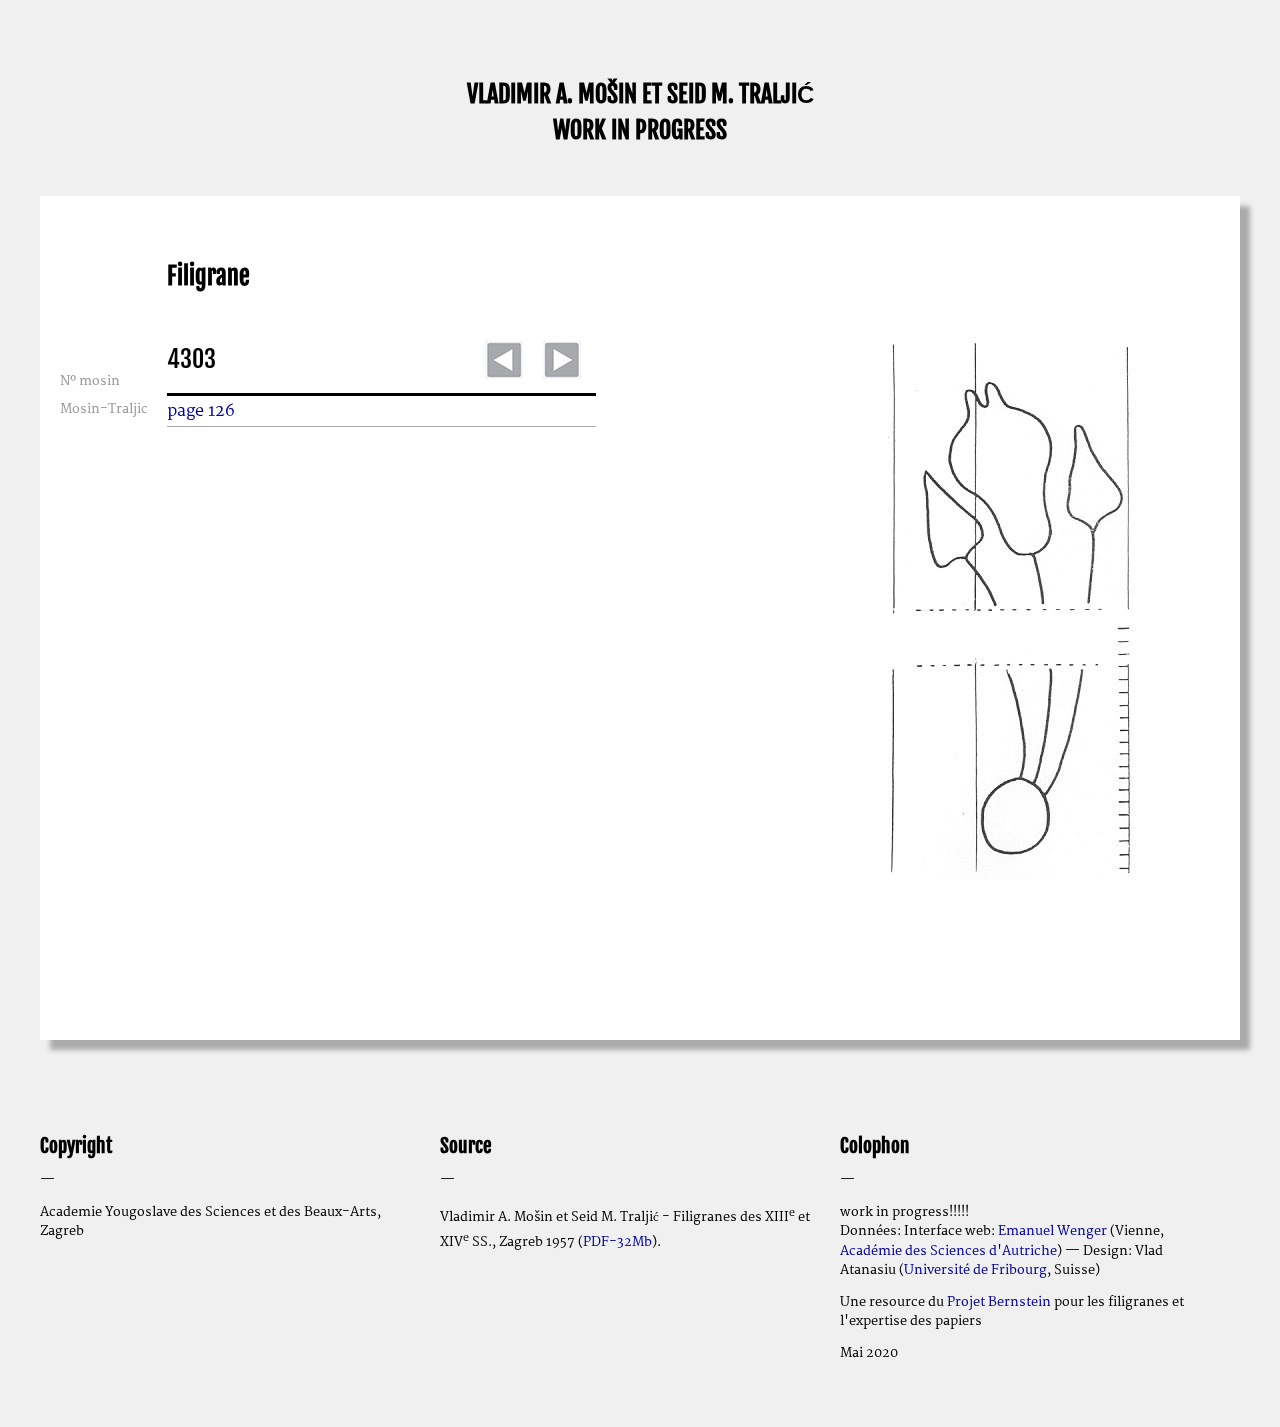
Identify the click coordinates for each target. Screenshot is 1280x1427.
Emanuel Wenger (1052, 1231)
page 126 (201, 411)
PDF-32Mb (617, 1242)
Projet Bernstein (999, 1302)
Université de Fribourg (975, 1270)
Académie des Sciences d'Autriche (948, 1251)
